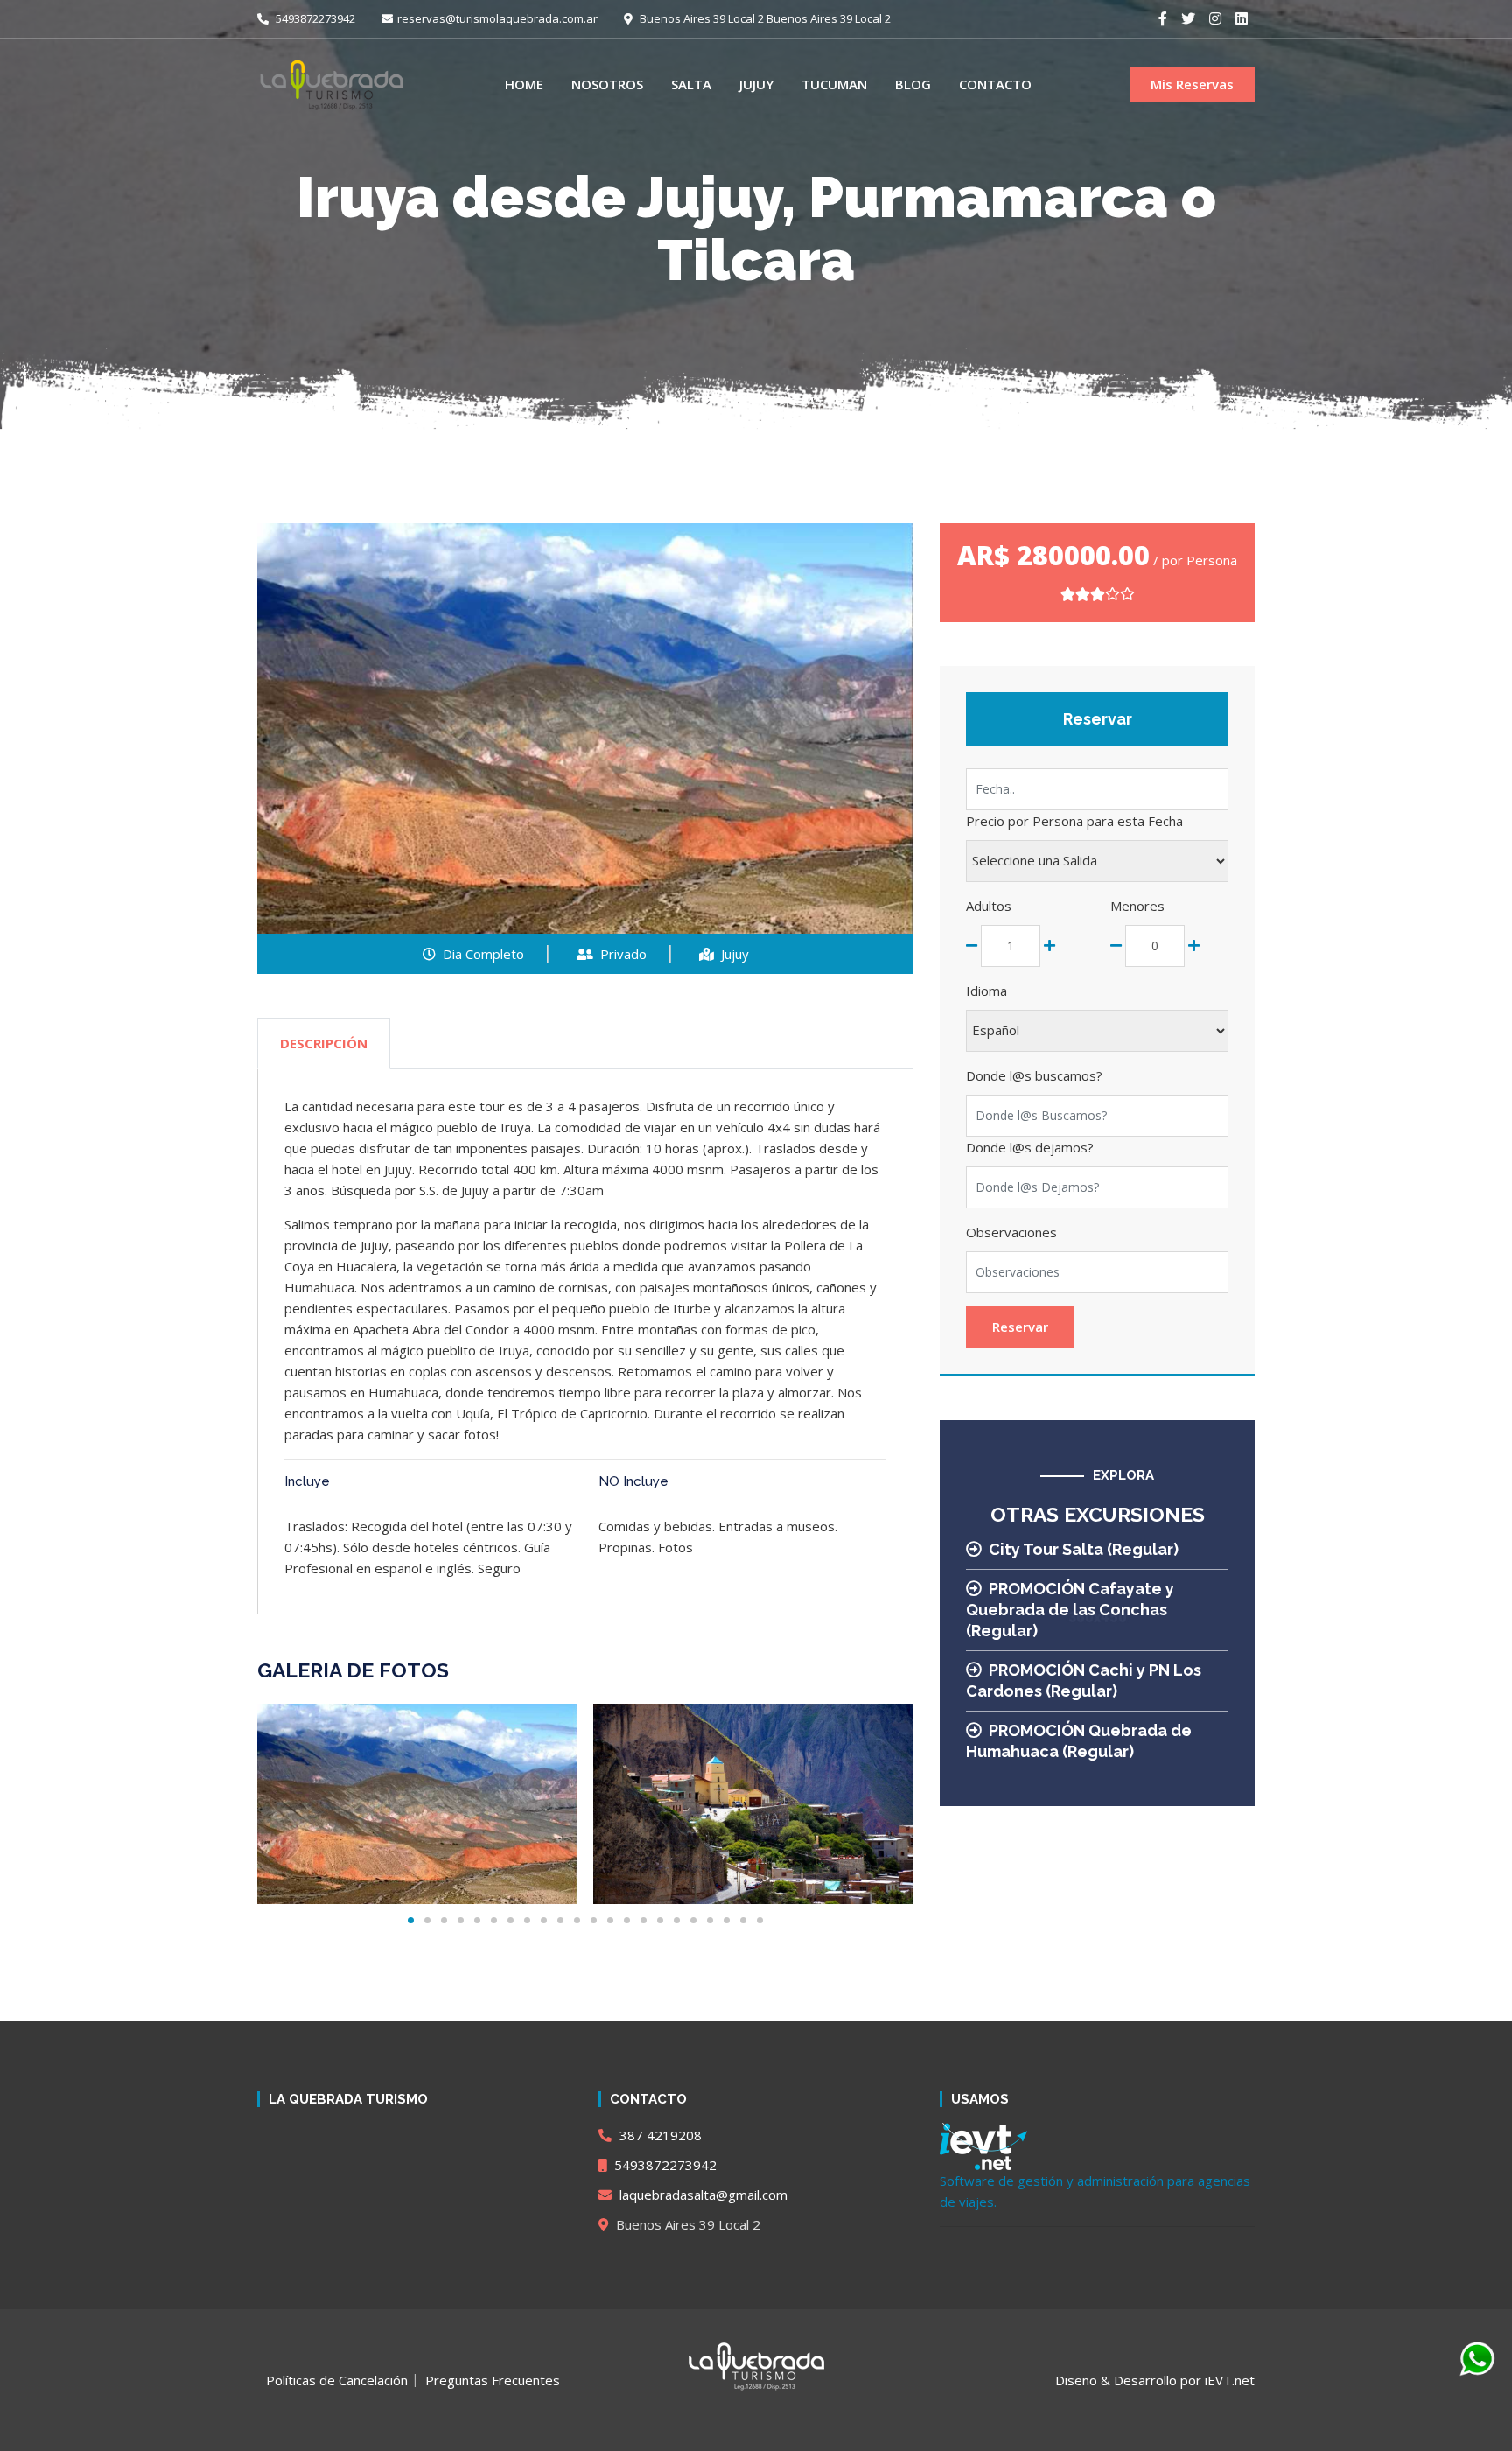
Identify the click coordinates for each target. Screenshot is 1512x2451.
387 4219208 (659, 2135)
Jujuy (756, 84)
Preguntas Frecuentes (493, 2380)
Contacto (995, 84)
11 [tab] (577, 1920)
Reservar (1020, 1327)
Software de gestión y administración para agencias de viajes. (1095, 2191)
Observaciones (1011, 1232)
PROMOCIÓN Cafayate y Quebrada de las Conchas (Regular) (1070, 1610)
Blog (913, 84)
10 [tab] (560, 1920)
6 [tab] (494, 1920)
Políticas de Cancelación (337, 2380)
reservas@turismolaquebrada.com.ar (497, 18)
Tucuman (834, 84)
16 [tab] (660, 1920)
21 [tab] (743, 1920)
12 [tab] (594, 1920)
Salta (691, 84)
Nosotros (607, 84)
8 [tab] (527, 1920)
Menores (1137, 906)
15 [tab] (644, 1920)
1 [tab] (411, 1920)
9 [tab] (544, 1920)
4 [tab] (461, 1920)
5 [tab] (477, 1920)
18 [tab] (693, 1920)
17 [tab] (677, 1920)
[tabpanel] (417, 1804)
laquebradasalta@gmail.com (702, 2195)
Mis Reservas (1192, 84)
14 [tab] (627, 1920)
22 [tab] (760, 1920)
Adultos (989, 906)
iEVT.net (1230, 2380)
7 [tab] (511, 1920)
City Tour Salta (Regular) (1084, 1549)
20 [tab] (727, 1920)
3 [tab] (444, 1920)
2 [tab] (427, 1920)
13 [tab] (610, 1920)
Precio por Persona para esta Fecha (1074, 821)
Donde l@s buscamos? (1034, 1075)
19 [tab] (710, 1920)
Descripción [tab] (324, 1043)
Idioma (987, 991)
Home (524, 84)
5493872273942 (314, 18)
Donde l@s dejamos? (1030, 1147)
